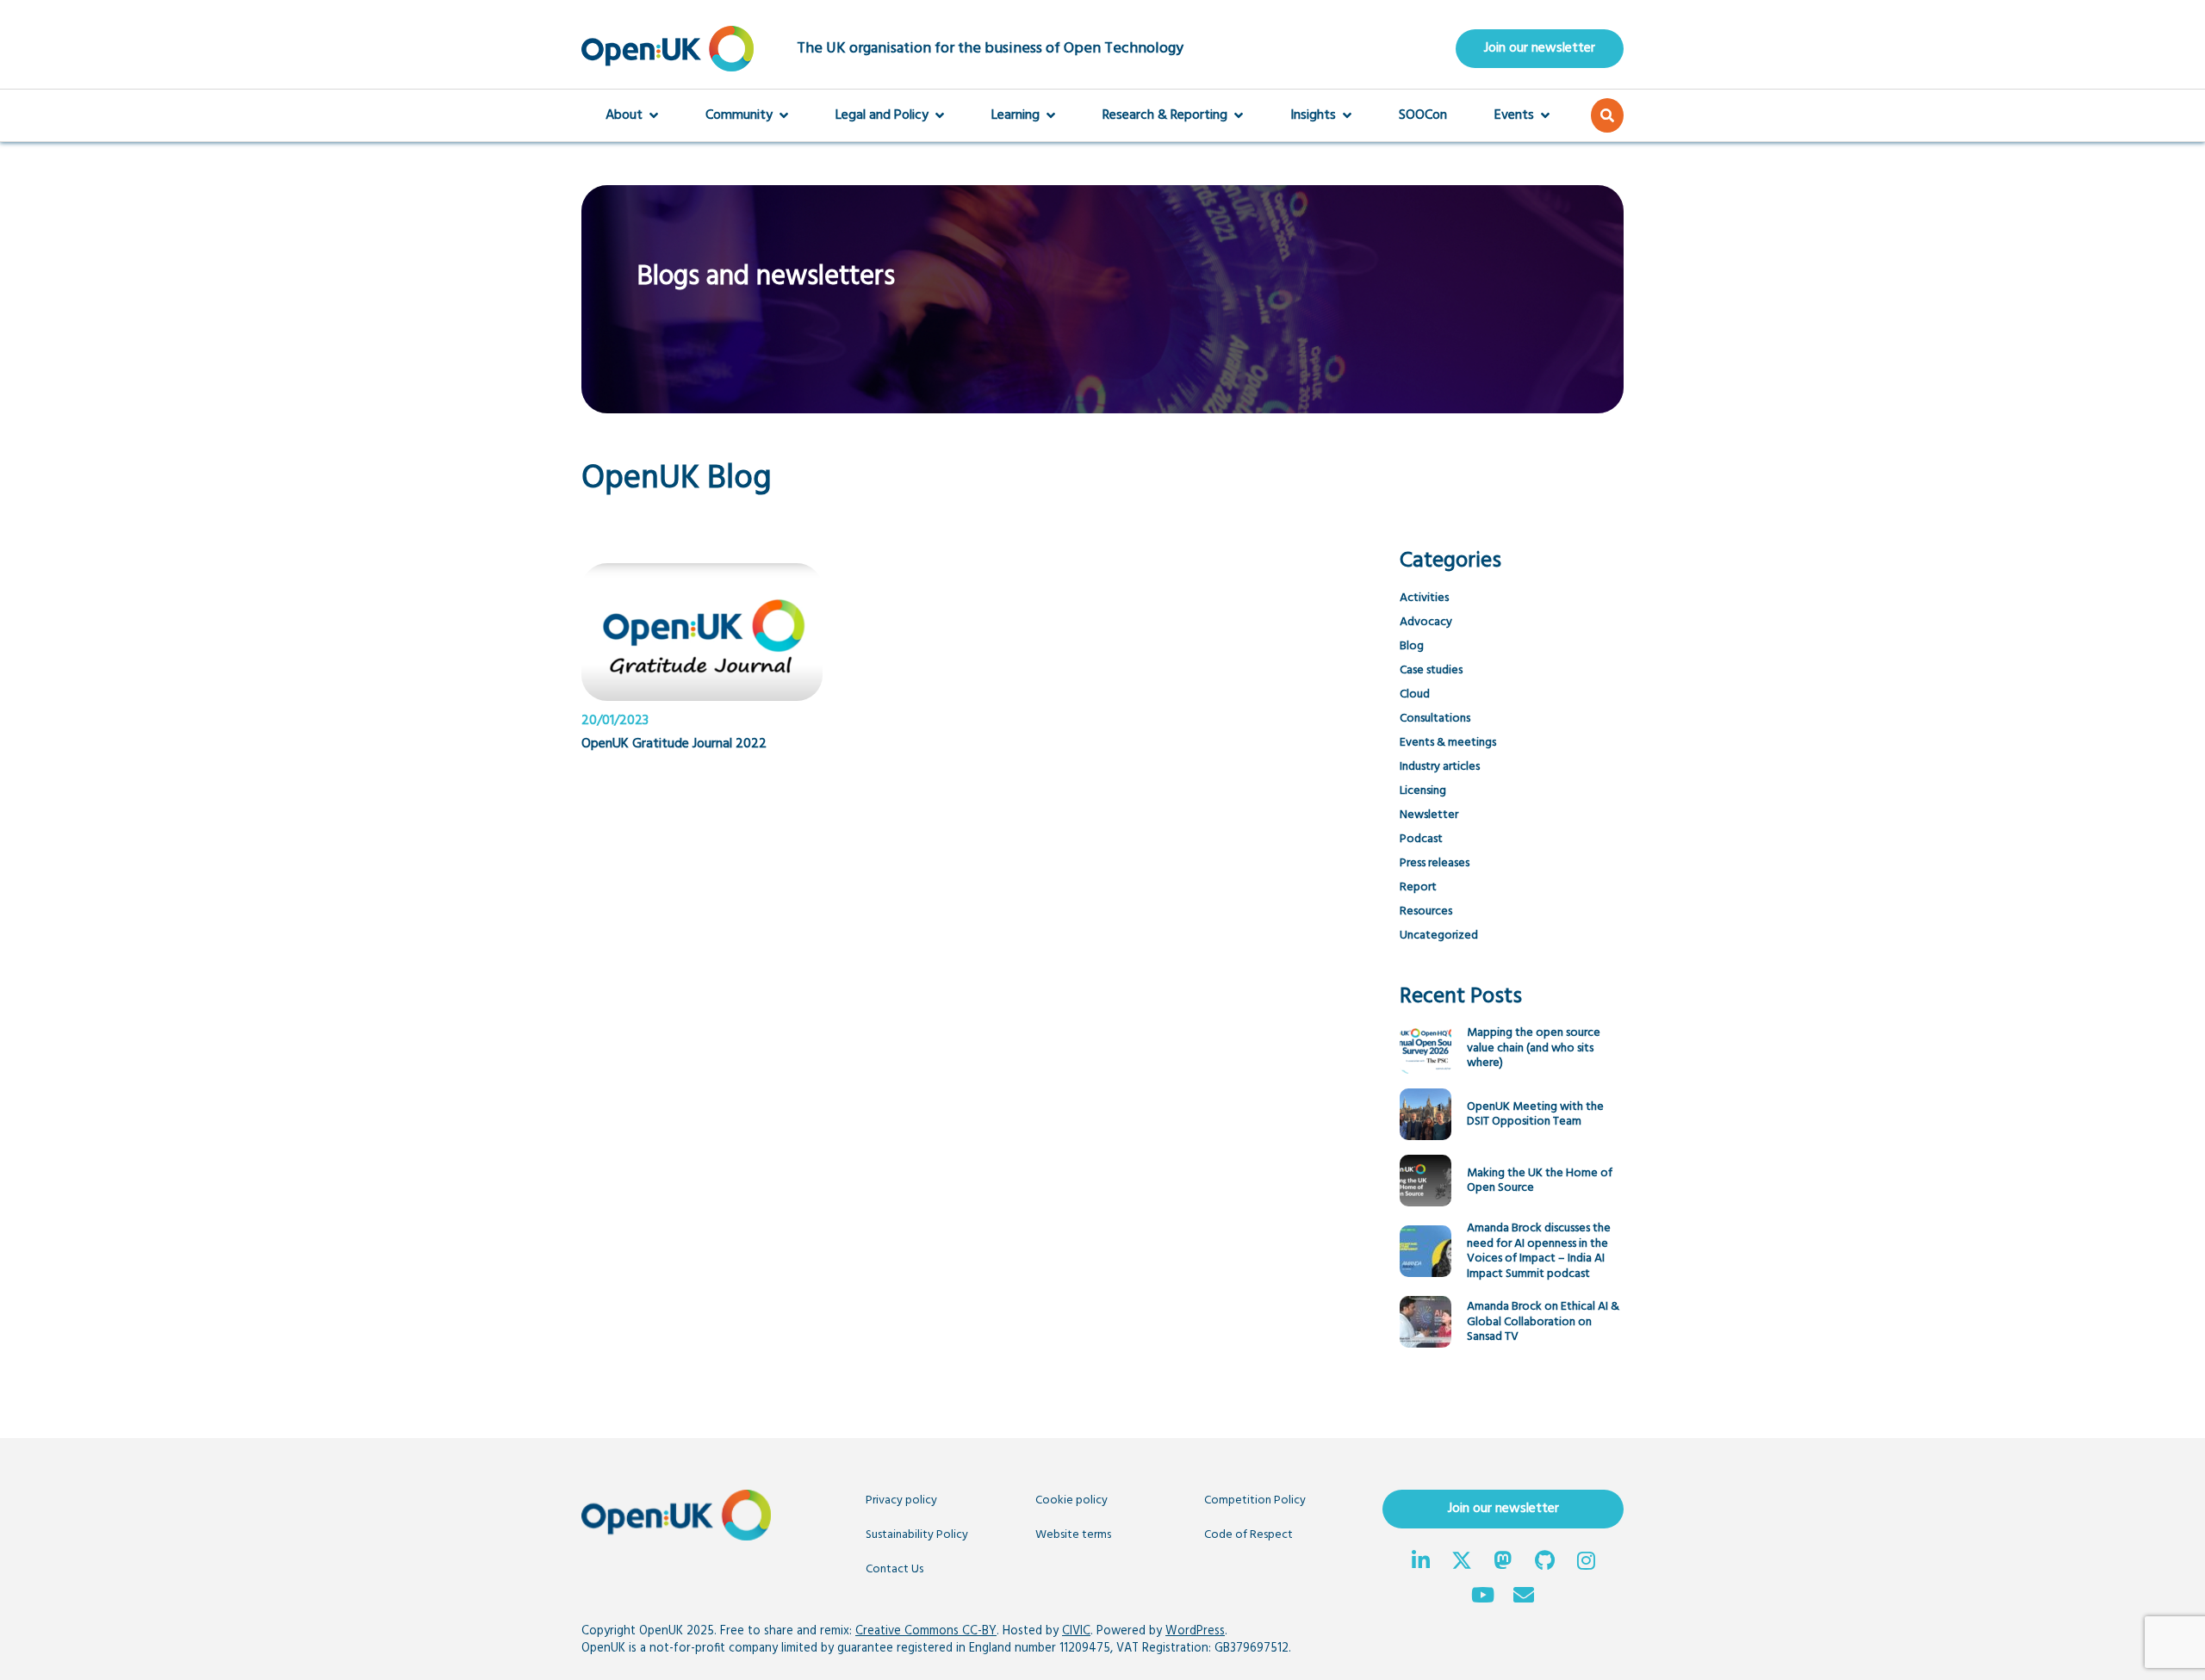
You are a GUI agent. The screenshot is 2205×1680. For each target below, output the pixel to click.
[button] (1607, 115)
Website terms (1073, 1535)
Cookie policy (1071, 1500)
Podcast (1421, 839)
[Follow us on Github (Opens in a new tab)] (1544, 1563)
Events (1514, 115)
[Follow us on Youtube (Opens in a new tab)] (1482, 1597)
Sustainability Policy (917, 1535)
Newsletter (1429, 815)
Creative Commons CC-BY (926, 1631)
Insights (1313, 115)
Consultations (1435, 719)
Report (1418, 887)
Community (739, 115)
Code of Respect (1248, 1535)
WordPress (1195, 1631)
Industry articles (1440, 767)
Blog (1412, 646)
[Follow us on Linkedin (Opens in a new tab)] (1420, 1563)
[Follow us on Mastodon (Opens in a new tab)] (1503, 1563)
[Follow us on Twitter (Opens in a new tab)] (1462, 1563)
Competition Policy (1255, 1500)
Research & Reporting (1165, 115)
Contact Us (894, 1569)
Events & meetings (1448, 743)
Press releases (1435, 863)
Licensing (1423, 791)
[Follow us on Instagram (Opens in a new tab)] (1586, 1563)
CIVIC (1076, 1631)
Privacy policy (901, 1500)
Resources (1426, 911)
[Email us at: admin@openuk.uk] (1524, 1597)
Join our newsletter (1540, 48)
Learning (1016, 115)
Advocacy (1426, 622)
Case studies (1431, 670)
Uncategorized (1439, 936)
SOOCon (1423, 115)
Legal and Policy (882, 115)
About (624, 115)
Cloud (1415, 694)
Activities (1424, 598)
